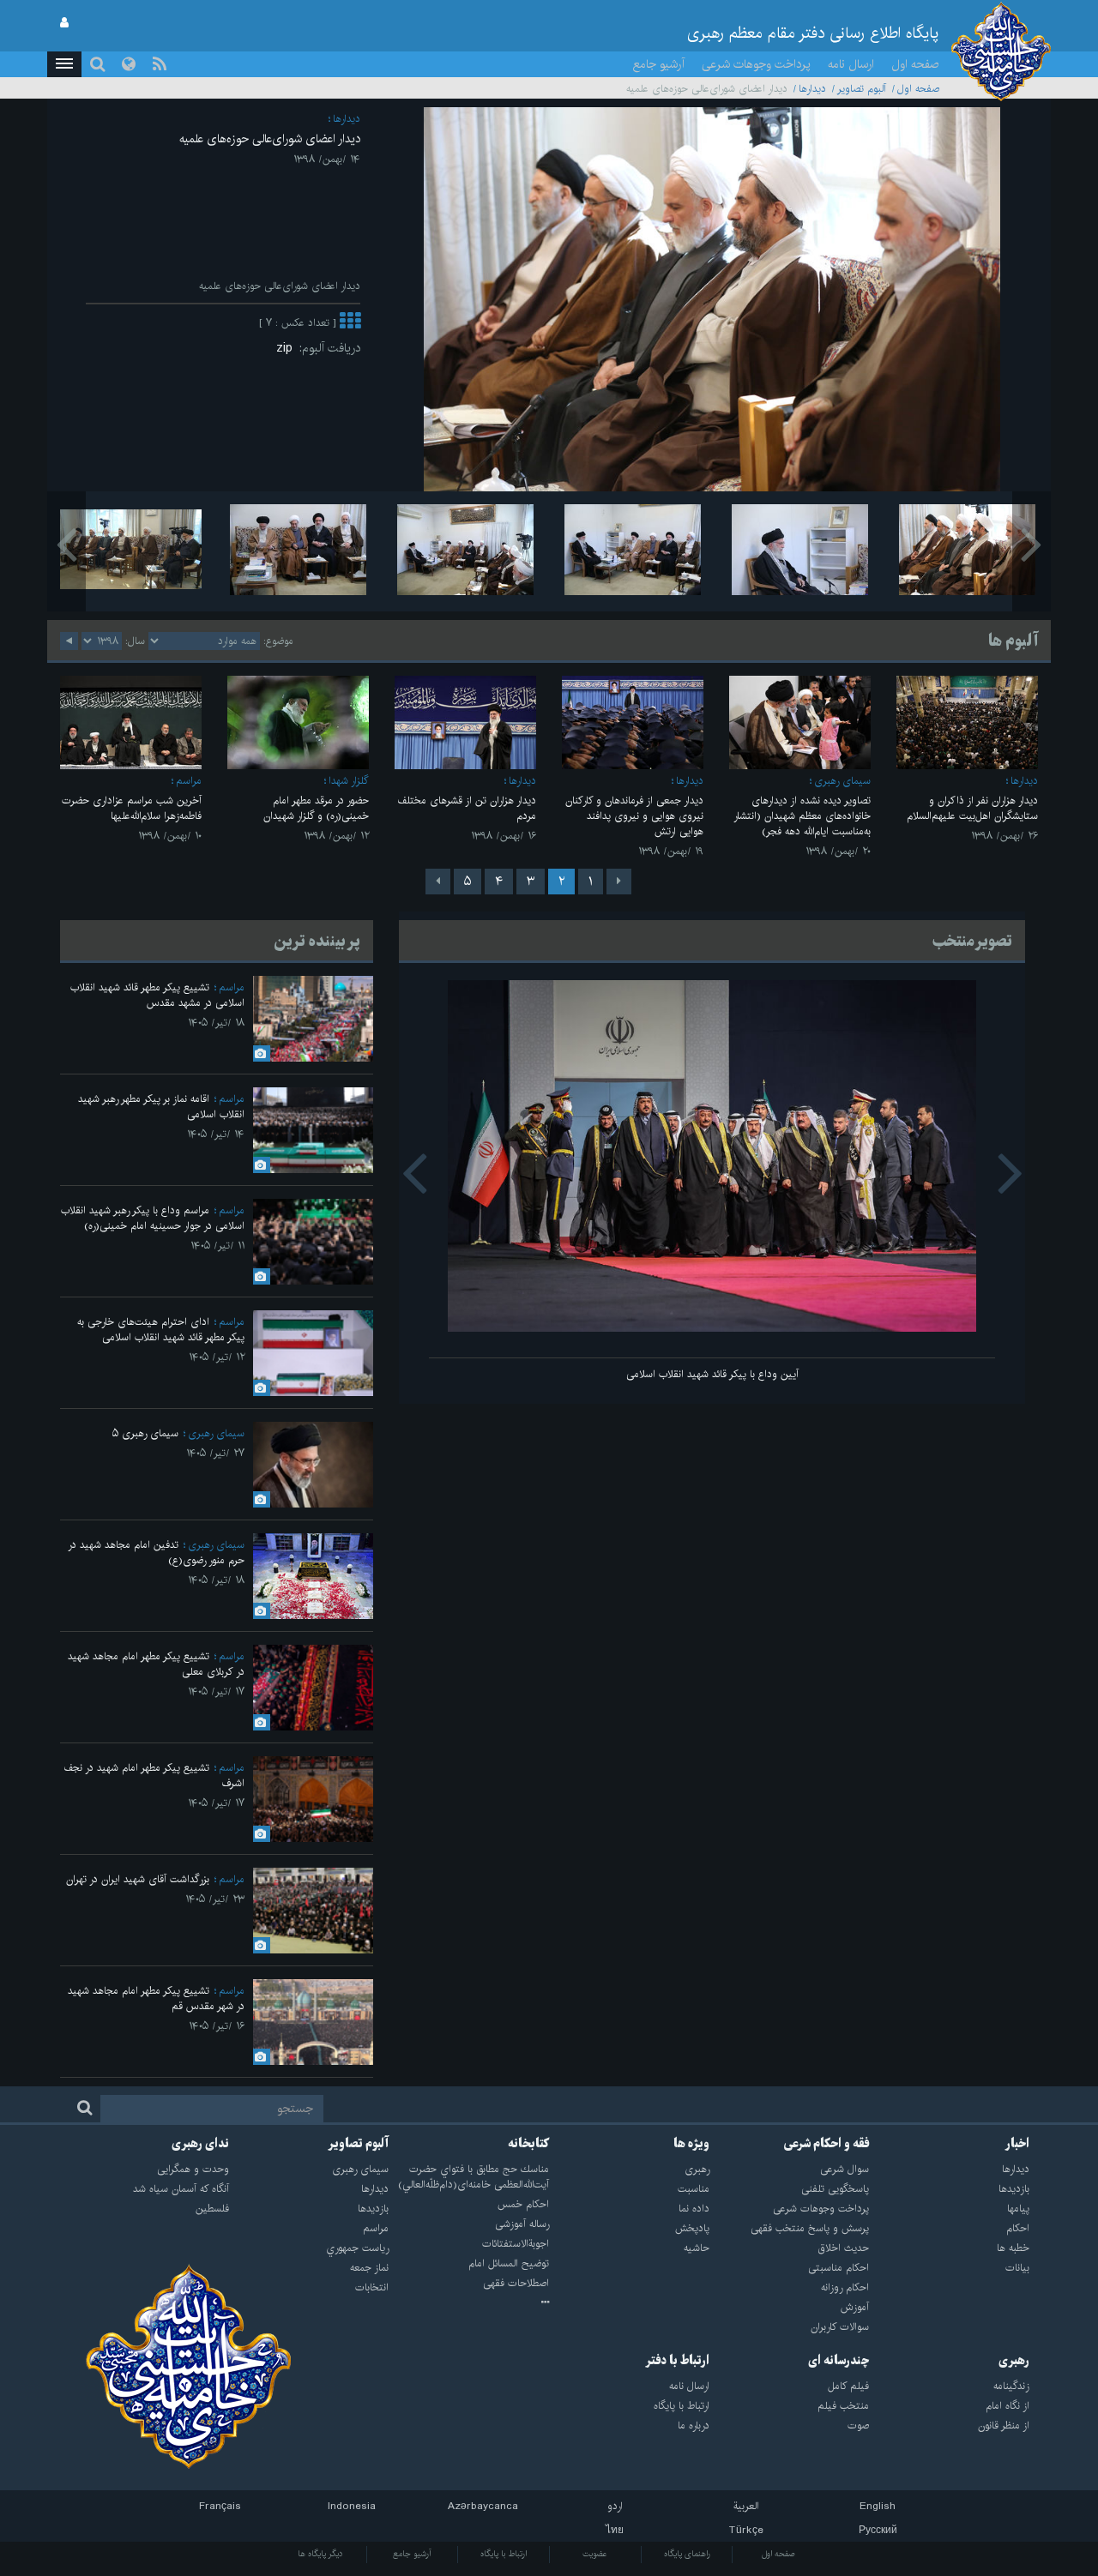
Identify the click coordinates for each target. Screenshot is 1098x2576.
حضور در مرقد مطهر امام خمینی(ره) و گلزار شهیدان (316, 808)
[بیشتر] (350, 323)
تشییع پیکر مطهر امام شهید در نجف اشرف (154, 1776)
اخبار (1017, 2144)
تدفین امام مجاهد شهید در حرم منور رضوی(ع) (156, 1553)
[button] (64, 64)
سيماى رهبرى (842, 781)
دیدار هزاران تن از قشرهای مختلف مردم (467, 808)
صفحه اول (915, 64)
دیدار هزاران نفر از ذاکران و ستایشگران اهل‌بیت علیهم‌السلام (972, 808)
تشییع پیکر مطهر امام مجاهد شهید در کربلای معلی (156, 1664)
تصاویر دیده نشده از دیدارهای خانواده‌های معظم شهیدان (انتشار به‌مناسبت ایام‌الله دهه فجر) (802, 816)
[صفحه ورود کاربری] (64, 23)
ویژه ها (691, 2144)
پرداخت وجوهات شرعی (756, 64)
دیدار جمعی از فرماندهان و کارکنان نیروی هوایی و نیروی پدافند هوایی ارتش (634, 816)
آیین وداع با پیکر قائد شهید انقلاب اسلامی (712, 1374)
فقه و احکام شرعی (827, 2144)
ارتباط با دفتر (677, 2361)
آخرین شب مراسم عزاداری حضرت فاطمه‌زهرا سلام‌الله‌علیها (132, 808)
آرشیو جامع (659, 64)
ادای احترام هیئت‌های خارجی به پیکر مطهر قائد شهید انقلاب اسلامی (161, 1330)
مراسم (189, 781)
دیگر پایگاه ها (320, 2554)
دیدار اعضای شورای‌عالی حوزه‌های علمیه (270, 139)
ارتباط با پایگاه (504, 2554)
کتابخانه (528, 2144)
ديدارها (812, 89)
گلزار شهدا (349, 781)
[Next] (438, 882)
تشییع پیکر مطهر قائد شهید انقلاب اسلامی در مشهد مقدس (157, 995)
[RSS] (160, 64)
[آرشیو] (469, 2303)
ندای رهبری (200, 2144)
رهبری (1014, 2361)
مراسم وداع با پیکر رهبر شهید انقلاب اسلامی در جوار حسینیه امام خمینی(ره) (153, 1218)
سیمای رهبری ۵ (145, 1433)
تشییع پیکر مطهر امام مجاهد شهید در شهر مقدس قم (156, 1998)
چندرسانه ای (839, 2361)
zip (288, 348)
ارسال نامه (851, 64)
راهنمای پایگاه (687, 2554)
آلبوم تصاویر (862, 89)
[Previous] (619, 882)
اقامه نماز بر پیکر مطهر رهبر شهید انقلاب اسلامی (161, 1107)
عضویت (595, 2554)
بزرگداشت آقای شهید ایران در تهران (138, 1879)
